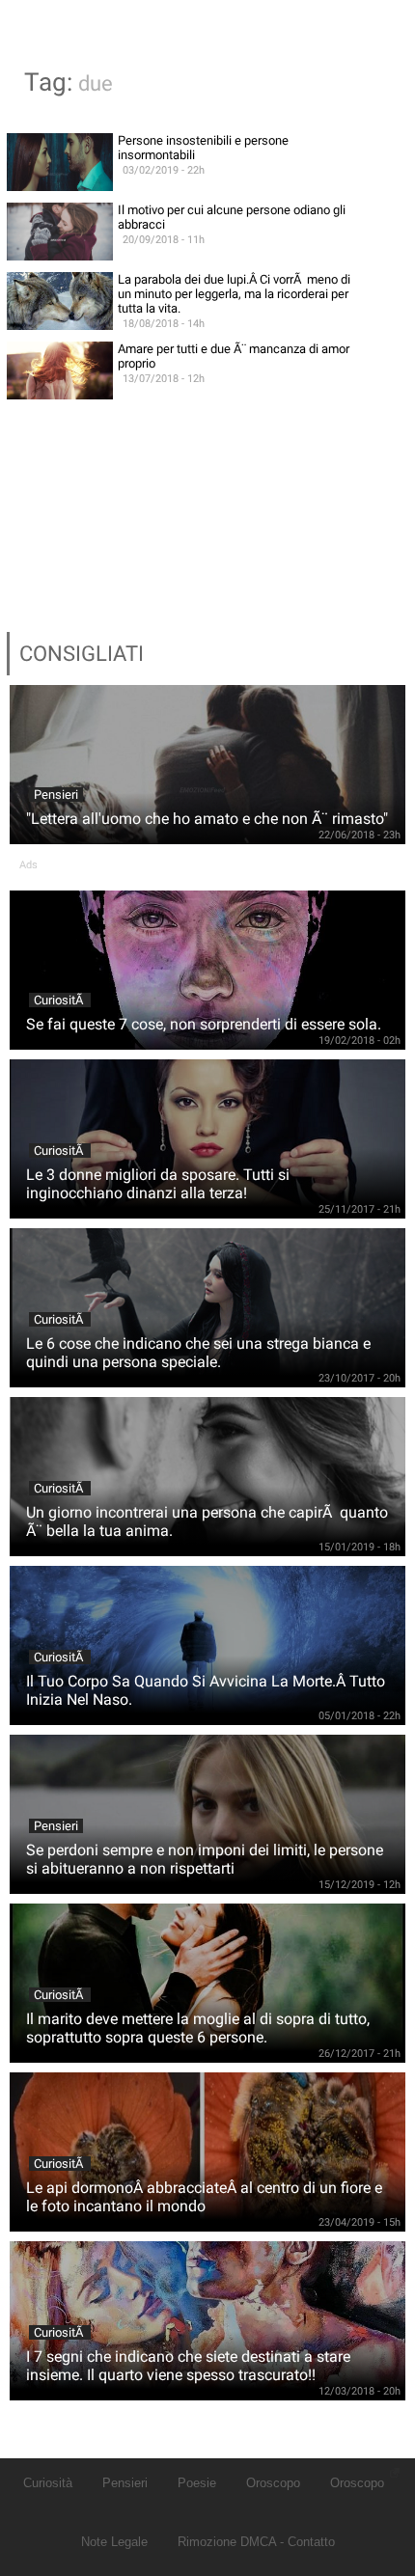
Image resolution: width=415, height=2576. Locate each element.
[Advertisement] (207, 484)
